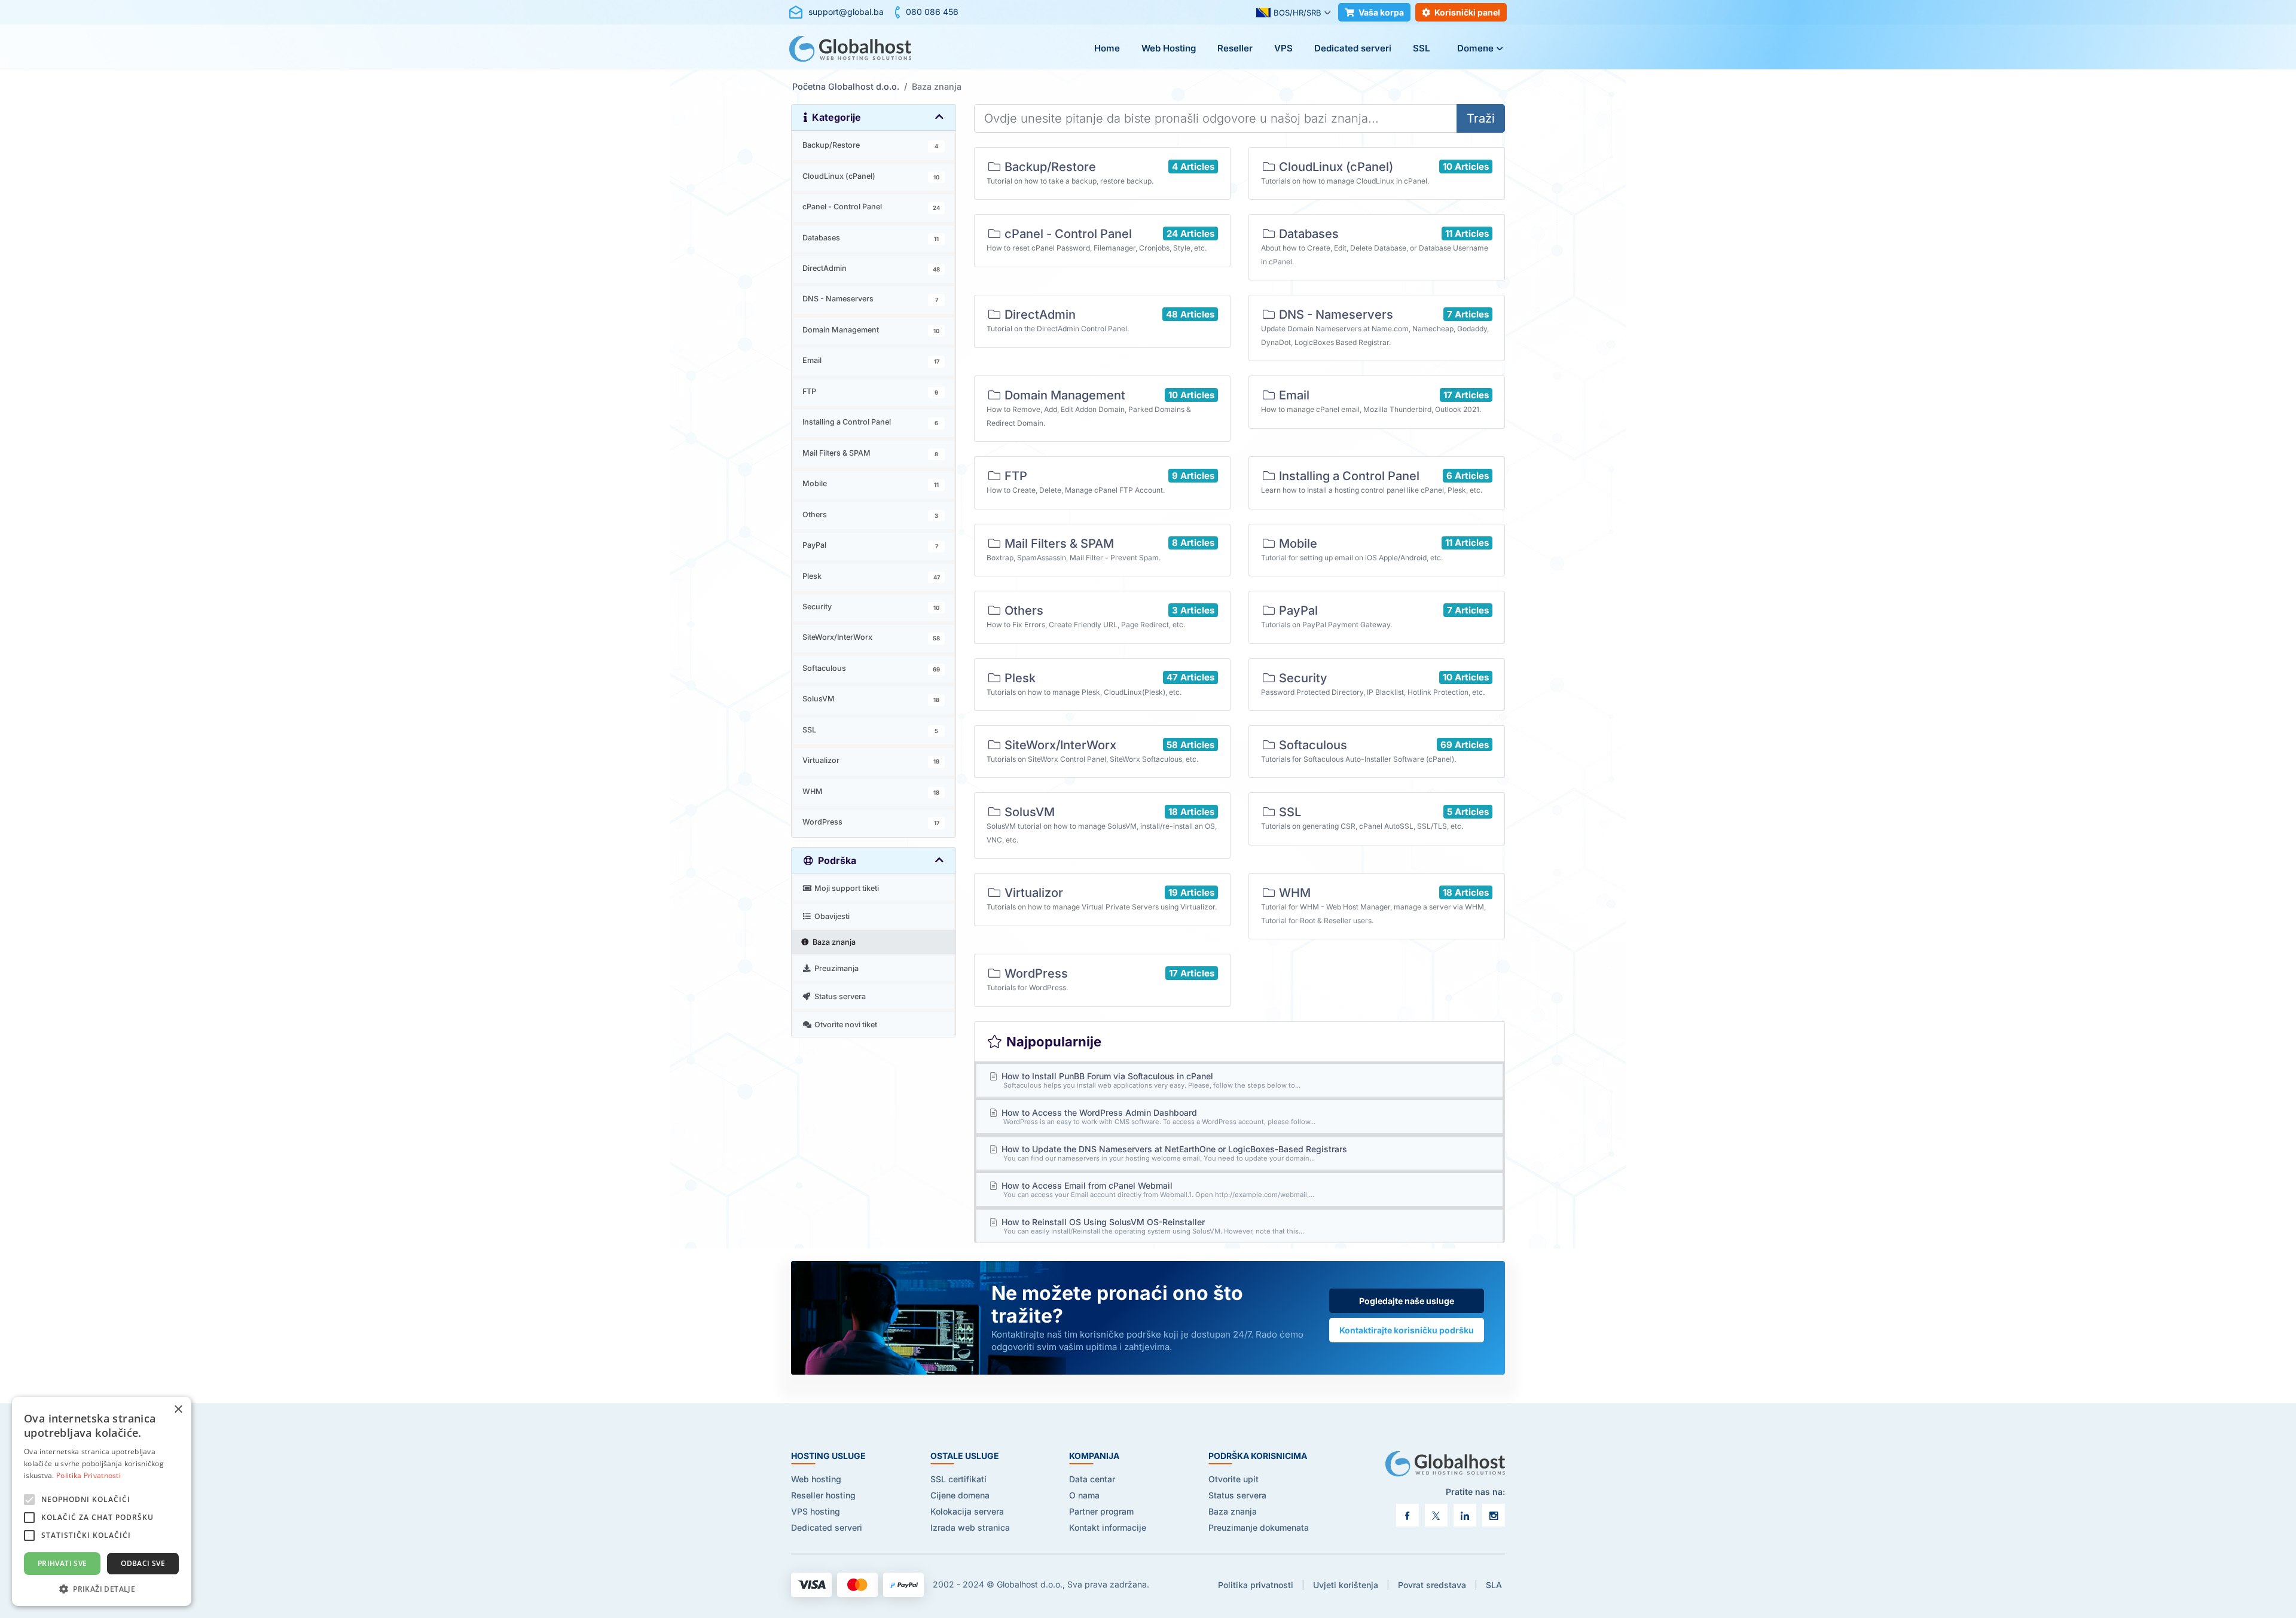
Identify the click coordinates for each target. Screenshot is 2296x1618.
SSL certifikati (958, 1479)
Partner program (1101, 1511)
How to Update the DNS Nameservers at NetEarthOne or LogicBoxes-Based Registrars (1173, 1153)
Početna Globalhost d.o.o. (846, 86)
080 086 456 (932, 12)
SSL (1421, 48)
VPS (1283, 48)
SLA (1494, 1585)
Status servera (1237, 1495)
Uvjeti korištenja (1346, 1585)
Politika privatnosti (1256, 1585)
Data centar (1092, 1479)
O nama (1084, 1495)
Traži (1481, 118)
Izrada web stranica (970, 1527)
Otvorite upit (1234, 1479)
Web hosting (816, 1479)
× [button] (178, 1410)
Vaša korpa (1381, 12)
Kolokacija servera (967, 1511)
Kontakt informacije (1108, 1527)
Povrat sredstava (1432, 1585)
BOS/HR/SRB (1297, 13)
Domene (1475, 48)
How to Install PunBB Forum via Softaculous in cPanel (1150, 1080)
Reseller (1235, 48)
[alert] (102, 1501)
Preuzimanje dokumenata (1259, 1527)
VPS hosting (816, 1511)
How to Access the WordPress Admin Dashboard (1158, 1117)
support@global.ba (846, 12)
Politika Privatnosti (88, 1475)
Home (1107, 48)
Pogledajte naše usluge (1407, 1301)
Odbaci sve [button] (143, 1563)
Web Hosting (1169, 48)
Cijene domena (960, 1495)
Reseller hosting (823, 1495)
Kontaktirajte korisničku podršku (1407, 1330)
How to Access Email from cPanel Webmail (1157, 1190)
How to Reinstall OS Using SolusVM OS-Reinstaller (1152, 1226)
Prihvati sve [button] (62, 1563)
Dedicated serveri (1353, 48)
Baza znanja (1233, 1511)
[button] (102, 1588)
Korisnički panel (1467, 12)
